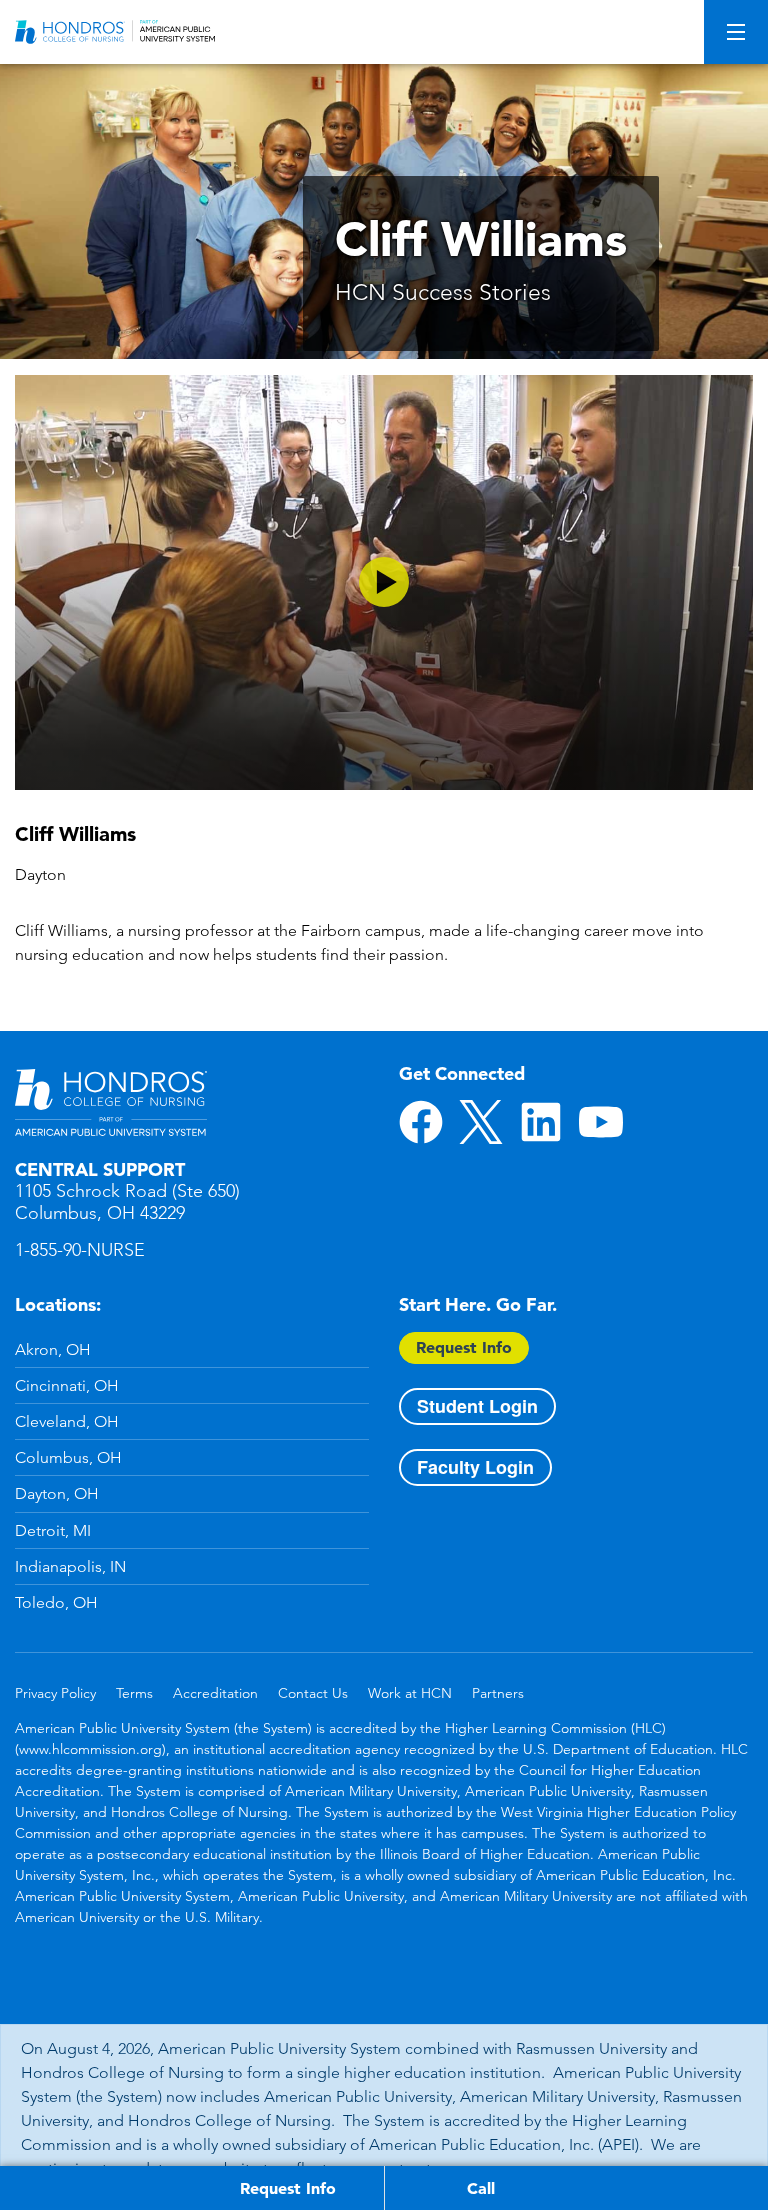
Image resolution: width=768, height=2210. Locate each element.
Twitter (481, 1122)
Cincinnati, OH (67, 1385)
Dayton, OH (57, 1493)
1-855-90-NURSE (80, 1250)
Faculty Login (475, 1467)
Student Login (477, 1406)
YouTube (601, 1122)
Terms (134, 1693)
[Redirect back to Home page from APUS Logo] (115, 32)
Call (481, 2188)
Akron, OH (53, 1349)
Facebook (421, 1122)
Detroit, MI (53, 1530)
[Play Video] (384, 582)
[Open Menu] (736, 32)
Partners (498, 1693)
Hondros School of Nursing (111, 1103)
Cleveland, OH (67, 1421)
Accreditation (215, 1693)
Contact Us (313, 1693)
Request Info (464, 1347)
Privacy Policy (55, 1693)
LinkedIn (541, 1122)
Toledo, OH (56, 1602)
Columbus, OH (68, 1457)
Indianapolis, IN (70, 1566)
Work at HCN (410, 1693)
